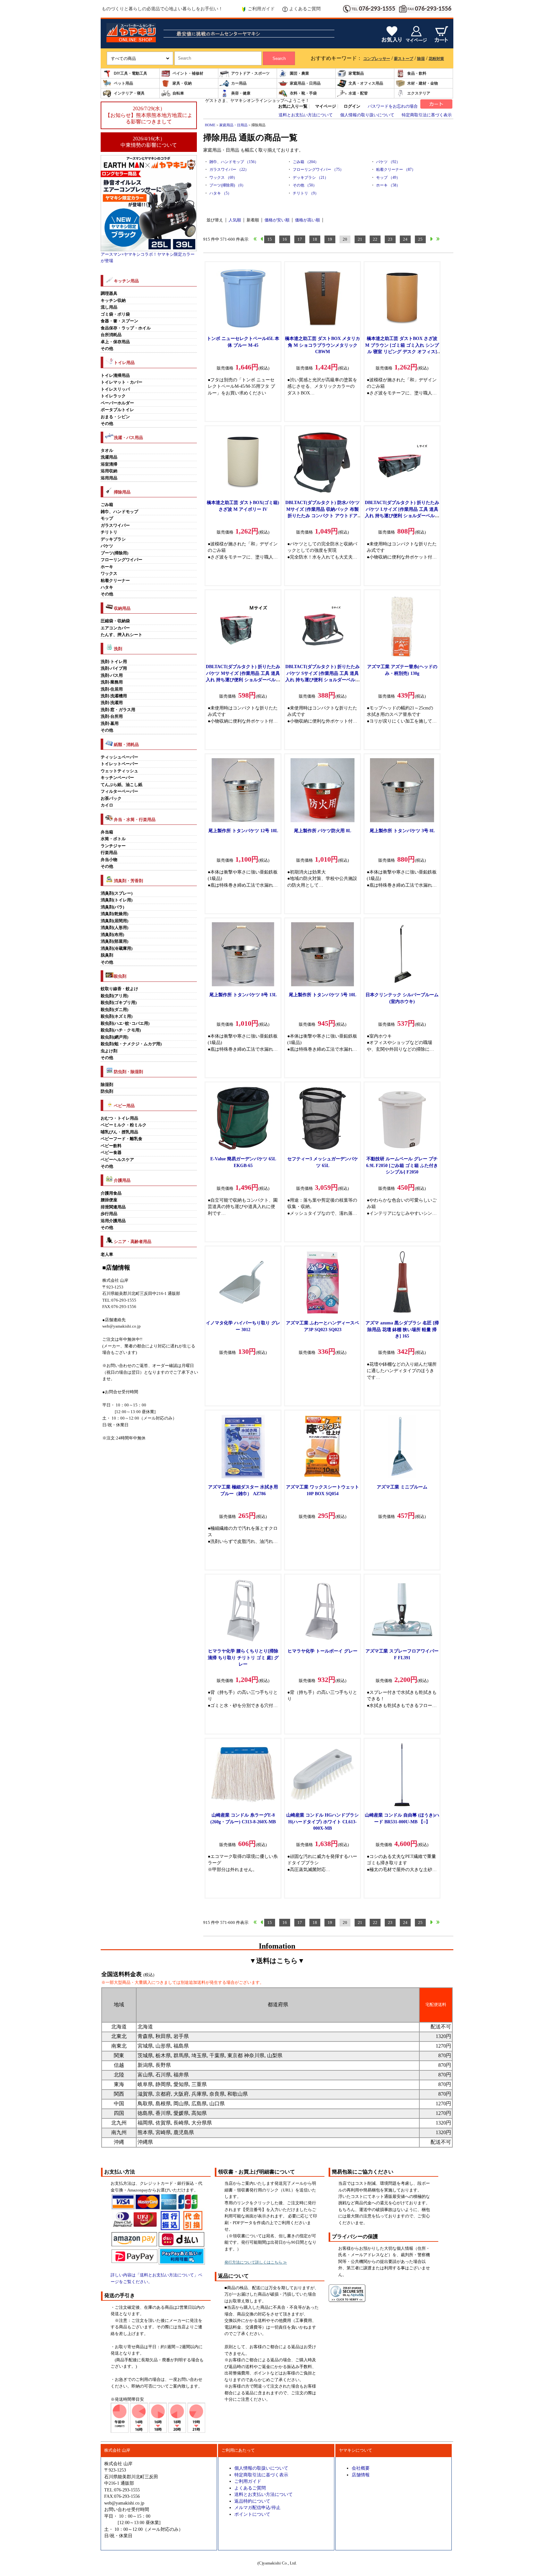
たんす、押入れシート (122, 635)
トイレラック (113, 396)
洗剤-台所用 (112, 716)
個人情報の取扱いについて (261, 2468)
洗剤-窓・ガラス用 (118, 710)
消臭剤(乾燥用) (114, 914)
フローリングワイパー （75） (318, 170)
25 (420, 239)
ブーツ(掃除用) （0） (227, 185)
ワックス (109, 574)
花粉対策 (436, 59)
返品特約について (252, 2501)
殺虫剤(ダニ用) (114, 1010)
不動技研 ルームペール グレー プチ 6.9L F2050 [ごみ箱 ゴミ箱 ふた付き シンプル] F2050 (402, 1165)
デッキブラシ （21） (311, 178)
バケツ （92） (388, 162)
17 (300, 239)
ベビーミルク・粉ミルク (124, 1125)
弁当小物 (109, 860)
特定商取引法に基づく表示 (427, 115)
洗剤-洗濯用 (112, 703)
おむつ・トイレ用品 (119, 1118)
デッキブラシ (113, 539)
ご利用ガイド (261, 9)
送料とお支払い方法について (306, 115)
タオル (107, 451)
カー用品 (239, 83)
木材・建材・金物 (423, 83)
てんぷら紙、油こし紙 (122, 785)
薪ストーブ (404, 59)
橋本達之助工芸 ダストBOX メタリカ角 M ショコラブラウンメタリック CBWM (323, 345)
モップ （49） (388, 178)
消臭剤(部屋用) (114, 941)
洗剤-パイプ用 (114, 668)
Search (279, 58)
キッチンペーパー (117, 778)
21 (360, 239)
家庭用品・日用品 (305, 83)
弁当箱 (107, 832)
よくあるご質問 (305, 9)
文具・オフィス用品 (366, 83)
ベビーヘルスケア (117, 1160)
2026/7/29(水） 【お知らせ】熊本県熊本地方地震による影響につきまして (149, 115)
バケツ (107, 546)
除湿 (421, 59)
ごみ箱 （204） (306, 162)
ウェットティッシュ (119, 771)
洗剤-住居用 (112, 689)
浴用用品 (109, 478)
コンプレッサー (377, 59)
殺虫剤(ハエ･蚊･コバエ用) (125, 1023)
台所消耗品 (111, 335)
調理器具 (109, 294)
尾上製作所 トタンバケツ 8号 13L (243, 995)
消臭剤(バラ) (112, 907)
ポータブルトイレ (117, 410)
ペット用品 (123, 83)
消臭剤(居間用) (114, 921)
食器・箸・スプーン (119, 321)
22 (375, 239)
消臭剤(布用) (112, 935)
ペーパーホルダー (117, 403)
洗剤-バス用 (112, 675)
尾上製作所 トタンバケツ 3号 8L (402, 831)
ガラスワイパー (115, 526)
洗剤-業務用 (112, 682)
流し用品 (109, 307)
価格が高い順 (307, 220)
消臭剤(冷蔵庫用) (117, 948)
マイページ (326, 106)
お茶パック (111, 799)
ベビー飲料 (111, 1146)
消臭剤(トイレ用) (117, 900)
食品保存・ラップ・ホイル (126, 328)
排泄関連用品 (113, 1207)
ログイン (352, 106)
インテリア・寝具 (129, 93)
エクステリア (419, 93)
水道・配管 (358, 93)
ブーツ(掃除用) (114, 553)
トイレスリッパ (115, 389)
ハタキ (107, 587)
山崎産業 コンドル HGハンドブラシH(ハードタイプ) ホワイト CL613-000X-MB (323, 1822)
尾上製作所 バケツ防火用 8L (323, 831)
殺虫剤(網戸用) (114, 1037)
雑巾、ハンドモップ (119, 512)
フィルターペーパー (119, 791)
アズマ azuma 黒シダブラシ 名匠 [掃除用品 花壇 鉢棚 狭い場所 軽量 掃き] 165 (402, 1329)
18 (315, 239)
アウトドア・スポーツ (250, 73)
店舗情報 (361, 2475)
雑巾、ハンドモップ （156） (234, 162)
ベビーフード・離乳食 (122, 1139)
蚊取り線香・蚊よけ (119, 989)
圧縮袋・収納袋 (115, 621)
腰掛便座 (109, 1200)
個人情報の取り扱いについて (367, 115)
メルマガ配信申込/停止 (257, 2507)
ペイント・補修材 (188, 73)
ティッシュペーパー (119, 757)
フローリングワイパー (122, 560)
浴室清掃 (109, 464)
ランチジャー (113, 846)
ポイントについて (252, 2514)
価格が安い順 (277, 220)
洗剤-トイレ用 (114, 662)
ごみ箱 (107, 505)
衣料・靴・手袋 (303, 93)
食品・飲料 (417, 73)
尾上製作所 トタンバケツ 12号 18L (243, 831)
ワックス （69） (223, 178)
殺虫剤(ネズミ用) (117, 1016)
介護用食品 (111, 1193)
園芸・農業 (299, 73)
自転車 (178, 93)
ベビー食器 (111, 1153)
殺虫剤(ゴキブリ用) (119, 1003)
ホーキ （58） (388, 185)
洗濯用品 (109, 457)
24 (405, 239)
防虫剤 (107, 1091)
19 (330, 239)
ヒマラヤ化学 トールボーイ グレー (323, 1651)
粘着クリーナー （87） (396, 170)
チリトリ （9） (306, 193)
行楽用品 (109, 853)
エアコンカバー (115, 628)
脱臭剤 (107, 955)
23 (390, 239)
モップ (107, 518)
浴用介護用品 (113, 1221)
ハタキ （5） (220, 193)
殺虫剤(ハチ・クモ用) (121, 1030)
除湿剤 (107, 1085)
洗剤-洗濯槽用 (114, 696)
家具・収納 (182, 83)
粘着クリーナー (115, 581)
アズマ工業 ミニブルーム (402, 1487)
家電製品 (356, 73)
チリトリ (109, 532)
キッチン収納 (113, 301)
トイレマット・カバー (122, 382)
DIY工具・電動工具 (130, 73)
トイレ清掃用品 (115, 376)
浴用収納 (109, 471)
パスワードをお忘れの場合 (393, 106)
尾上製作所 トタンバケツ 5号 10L (323, 995)
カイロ (107, 805)
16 (285, 239)
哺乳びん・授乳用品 (119, 1132)
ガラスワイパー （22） (229, 170)
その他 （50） (305, 185)
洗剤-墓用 (110, 724)
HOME (210, 125)
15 (270, 239)
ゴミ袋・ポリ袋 (115, 314)
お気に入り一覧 (293, 106)
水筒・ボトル (113, 839)
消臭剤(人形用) (114, 928)
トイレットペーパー (119, 764)
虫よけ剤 (109, 1051)
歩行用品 (109, 1214)
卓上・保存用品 (115, 342)
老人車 (107, 1255)
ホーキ (107, 567)
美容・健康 (241, 93)
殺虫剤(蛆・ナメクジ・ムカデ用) (131, 1044)
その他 (107, 349)
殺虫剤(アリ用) (114, 996)
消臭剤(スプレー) (117, 893)
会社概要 (361, 2468)
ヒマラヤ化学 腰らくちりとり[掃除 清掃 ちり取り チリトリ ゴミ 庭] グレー (243, 1657)
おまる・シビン (115, 417)
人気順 (235, 220)
